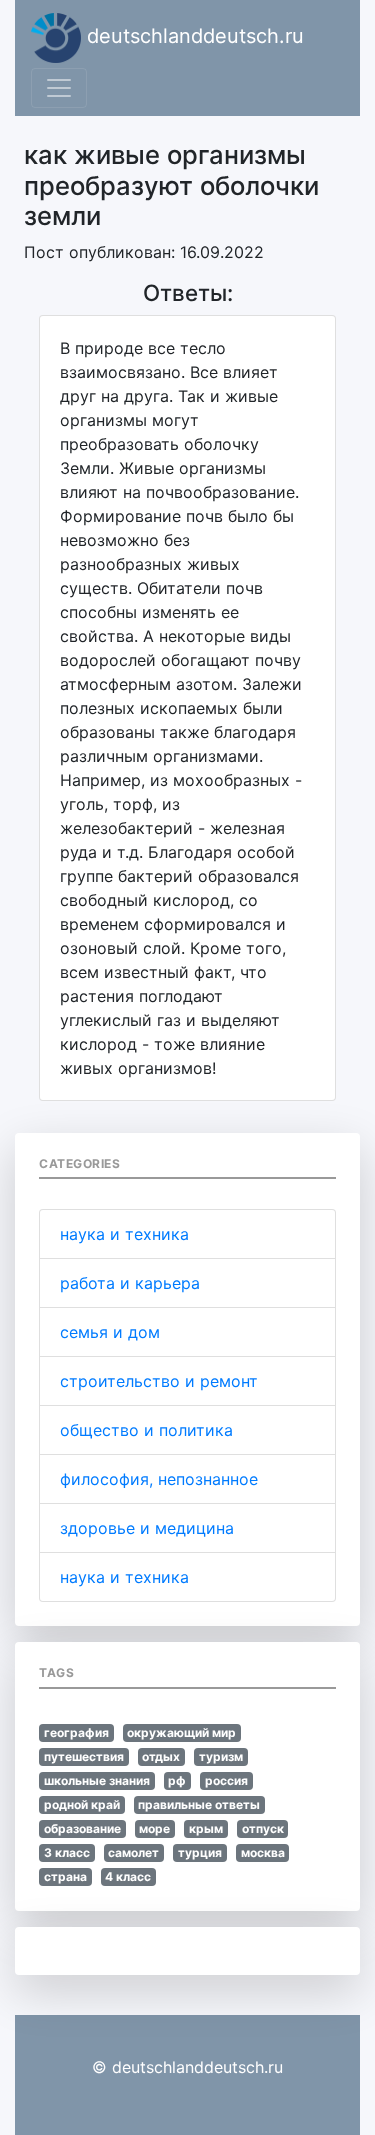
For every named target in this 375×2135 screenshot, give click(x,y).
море (154, 1828)
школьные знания (97, 1780)
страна (65, 1876)
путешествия (84, 1756)
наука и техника (124, 1234)
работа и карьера (130, 1283)
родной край (82, 1804)
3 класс (67, 1852)
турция (200, 1852)
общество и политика (146, 1430)
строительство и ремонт (159, 1381)
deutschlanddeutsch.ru (192, 36)
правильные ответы (199, 1804)
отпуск (263, 1828)
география (76, 1732)
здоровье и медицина (147, 1528)
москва (263, 1852)
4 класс (128, 1876)
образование (82, 1828)
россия (226, 1780)
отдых (161, 1756)
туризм (221, 1756)
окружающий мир (181, 1732)
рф (177, 1780)
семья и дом (110, 1332)
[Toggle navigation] (59, 88)
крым (206, 1828)
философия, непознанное (159, 1479)
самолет (133, 1852)
